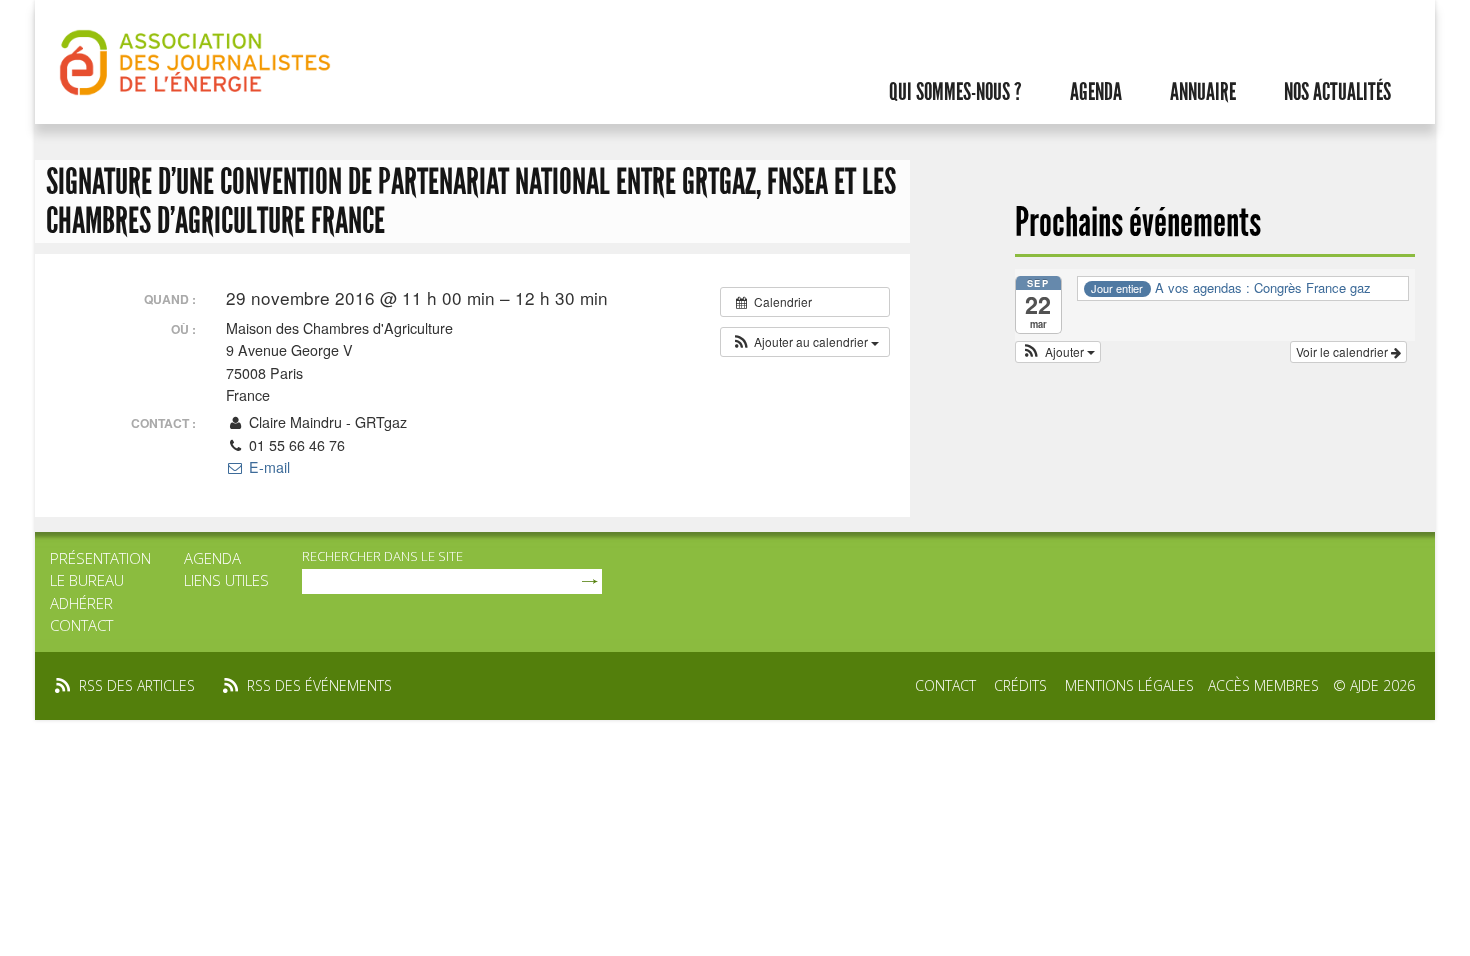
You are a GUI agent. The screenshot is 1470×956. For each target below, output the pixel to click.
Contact (81, 625)
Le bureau (87, 580)
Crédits (1020, 685)
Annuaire (1203, 92)
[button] (805, 342)
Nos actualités (1337, 92)
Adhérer (81, 603)
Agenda (1096, 92)
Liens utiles (226, 580)
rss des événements (319, 685)
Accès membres (1263, 685)
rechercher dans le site (382, 556)
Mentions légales (1129, 685)
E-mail (267, 467)
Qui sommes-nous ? (955, 92)
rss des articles (137, 685)
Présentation (100, 558)
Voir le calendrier (1343, 351)
